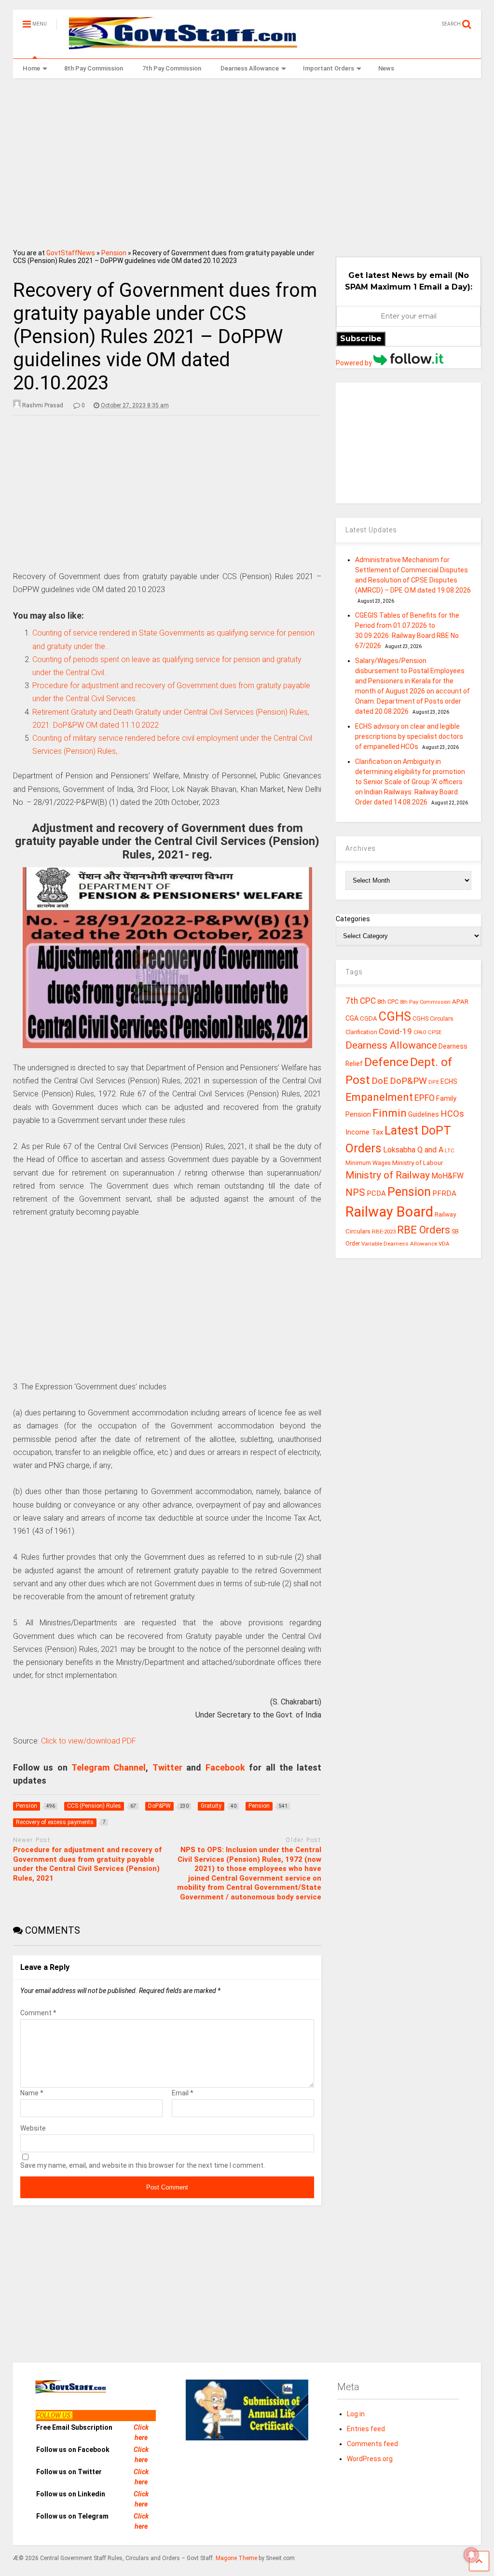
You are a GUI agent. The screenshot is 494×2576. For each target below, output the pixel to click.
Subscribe (361, 339)
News (386, 68)
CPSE (435, 1032)
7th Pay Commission (172, 68)
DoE (380, 1081)
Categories (353, 919)
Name (32, 2093)
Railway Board (389, 1212)
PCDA (376, 1193)
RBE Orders (424, 1230)
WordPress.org (370, 2459)
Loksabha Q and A (413, 1150)
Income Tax (364, 1132)
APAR (460, 1002)
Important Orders (329, 68)
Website (33, 2128)
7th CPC (361, 1001)
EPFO (425, 1098)
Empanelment (379, 1097)
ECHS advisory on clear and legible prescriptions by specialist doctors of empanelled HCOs (409, 736)
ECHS (449, 1081)
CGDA (369, 1018)
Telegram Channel (109, 1767)
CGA (352, 1018)
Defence (386, 1062)
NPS (355, 1192)
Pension (114, 253)
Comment (38, 2013)
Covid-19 (395, 1031)
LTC (449, 1151)
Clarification (361, 1032)
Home (31, 68)
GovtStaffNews (71, 253)
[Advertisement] (247, 160)
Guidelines (424, 1114)
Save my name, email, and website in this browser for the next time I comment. (143, 2165)
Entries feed (366, 2429)
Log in (356, 2414)
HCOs (452, 1114)
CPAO (420, 1032)
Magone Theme (236, 2558)
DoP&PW (408, 1081)
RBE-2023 (384, 1232)
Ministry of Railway (388, 1175)
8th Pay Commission (94, 68)
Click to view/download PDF (89, 1741)
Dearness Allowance (250, 68)
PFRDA (444, 1193)
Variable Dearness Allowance (399, 1244)
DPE (434, 1082)
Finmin (390, 1113)
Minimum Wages (368, 1163)
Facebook (225, 1767)
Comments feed (372, 2444)
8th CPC (388, 1002)
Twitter (167, 1767)
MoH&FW (447, 1176)
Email (183, 2093)
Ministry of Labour (418, 1163)
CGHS (395, 1016)
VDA (444, 1244)
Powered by (355, 363)
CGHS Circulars (433, 1019)
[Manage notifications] (471, 2555)
